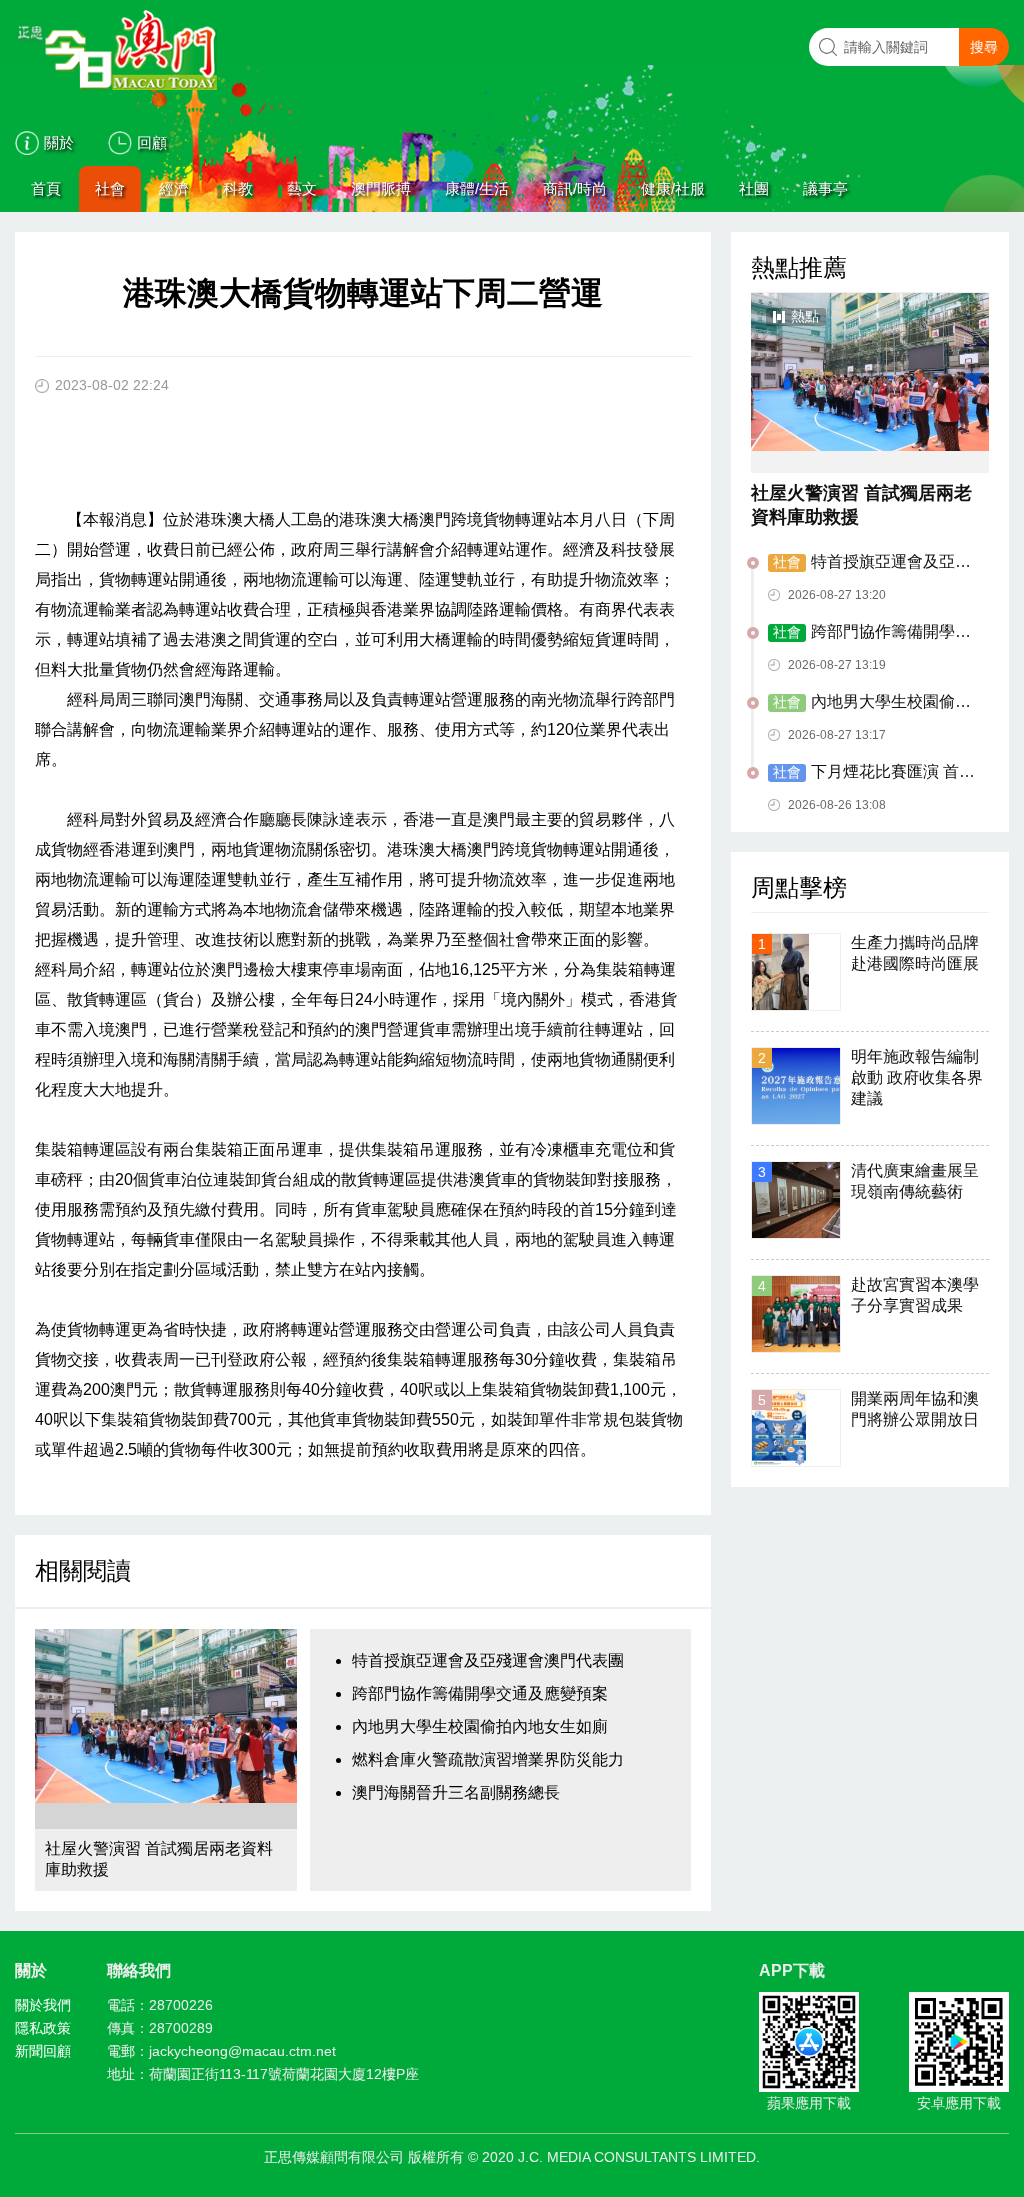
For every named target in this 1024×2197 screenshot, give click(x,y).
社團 (754, 188)
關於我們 (43, 2005)
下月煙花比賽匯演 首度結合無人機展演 (871, 773)
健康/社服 (673, 188)
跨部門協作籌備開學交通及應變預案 (480, 1693)
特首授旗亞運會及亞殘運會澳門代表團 (488, 1660)
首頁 (46, 188)
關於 (59, 142)
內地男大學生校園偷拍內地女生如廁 (480, 1726)
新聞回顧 (43, 2051)
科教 (238, 188)
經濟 (174, 188)
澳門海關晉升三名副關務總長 (456, 1792)
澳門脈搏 (381, 188)
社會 (110, 188)
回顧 (152, 142)
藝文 (302, 188)
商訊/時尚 (575, 188)
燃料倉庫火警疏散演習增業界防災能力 (488, 1759)
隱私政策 (43, 2028)
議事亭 (825, 188)
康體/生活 (477, 188)
